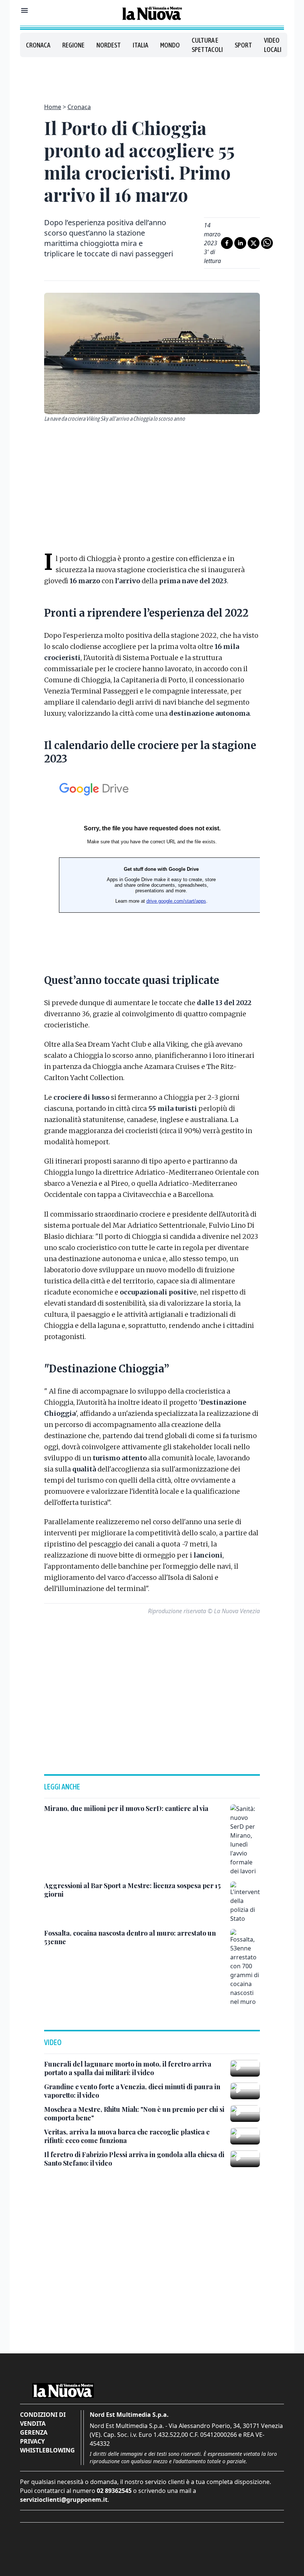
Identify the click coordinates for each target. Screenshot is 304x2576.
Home (53, 107)
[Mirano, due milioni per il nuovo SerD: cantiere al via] (245, 1840)
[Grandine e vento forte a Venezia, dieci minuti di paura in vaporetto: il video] (245, 2091)
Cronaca (38, 45)
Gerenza (34, 2432)
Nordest (109, 45)
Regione (73, 45)
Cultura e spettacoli (207, 45)
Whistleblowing (47, 2450)
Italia (141, 45)
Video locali (273, 45)
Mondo (170, 45)
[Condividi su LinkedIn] (240, 243)
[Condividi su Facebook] (227, 243)
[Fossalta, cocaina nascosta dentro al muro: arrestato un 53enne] (245, 1968)
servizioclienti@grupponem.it (64, 2500)
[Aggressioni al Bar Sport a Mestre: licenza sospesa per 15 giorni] (245, 1902)
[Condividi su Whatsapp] (267, 243)
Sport (243, 45)
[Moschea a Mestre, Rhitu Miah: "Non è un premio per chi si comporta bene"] (245, 2114)
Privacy (32, 2441)
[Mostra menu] (24, 10)
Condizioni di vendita (43, 2419)
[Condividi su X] (254, 243)
